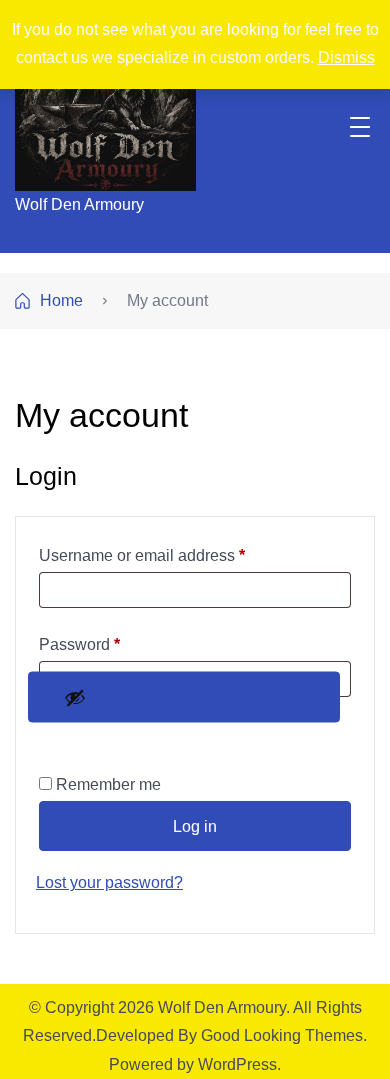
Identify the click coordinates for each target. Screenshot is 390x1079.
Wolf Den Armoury (79, 204)
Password (112, 644)
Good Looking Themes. (284, 1035)
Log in (195, 826)
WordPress (237, 1064)
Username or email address (174, 555)
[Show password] (184, 697)
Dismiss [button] (346, 57)
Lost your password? (109, 882)
